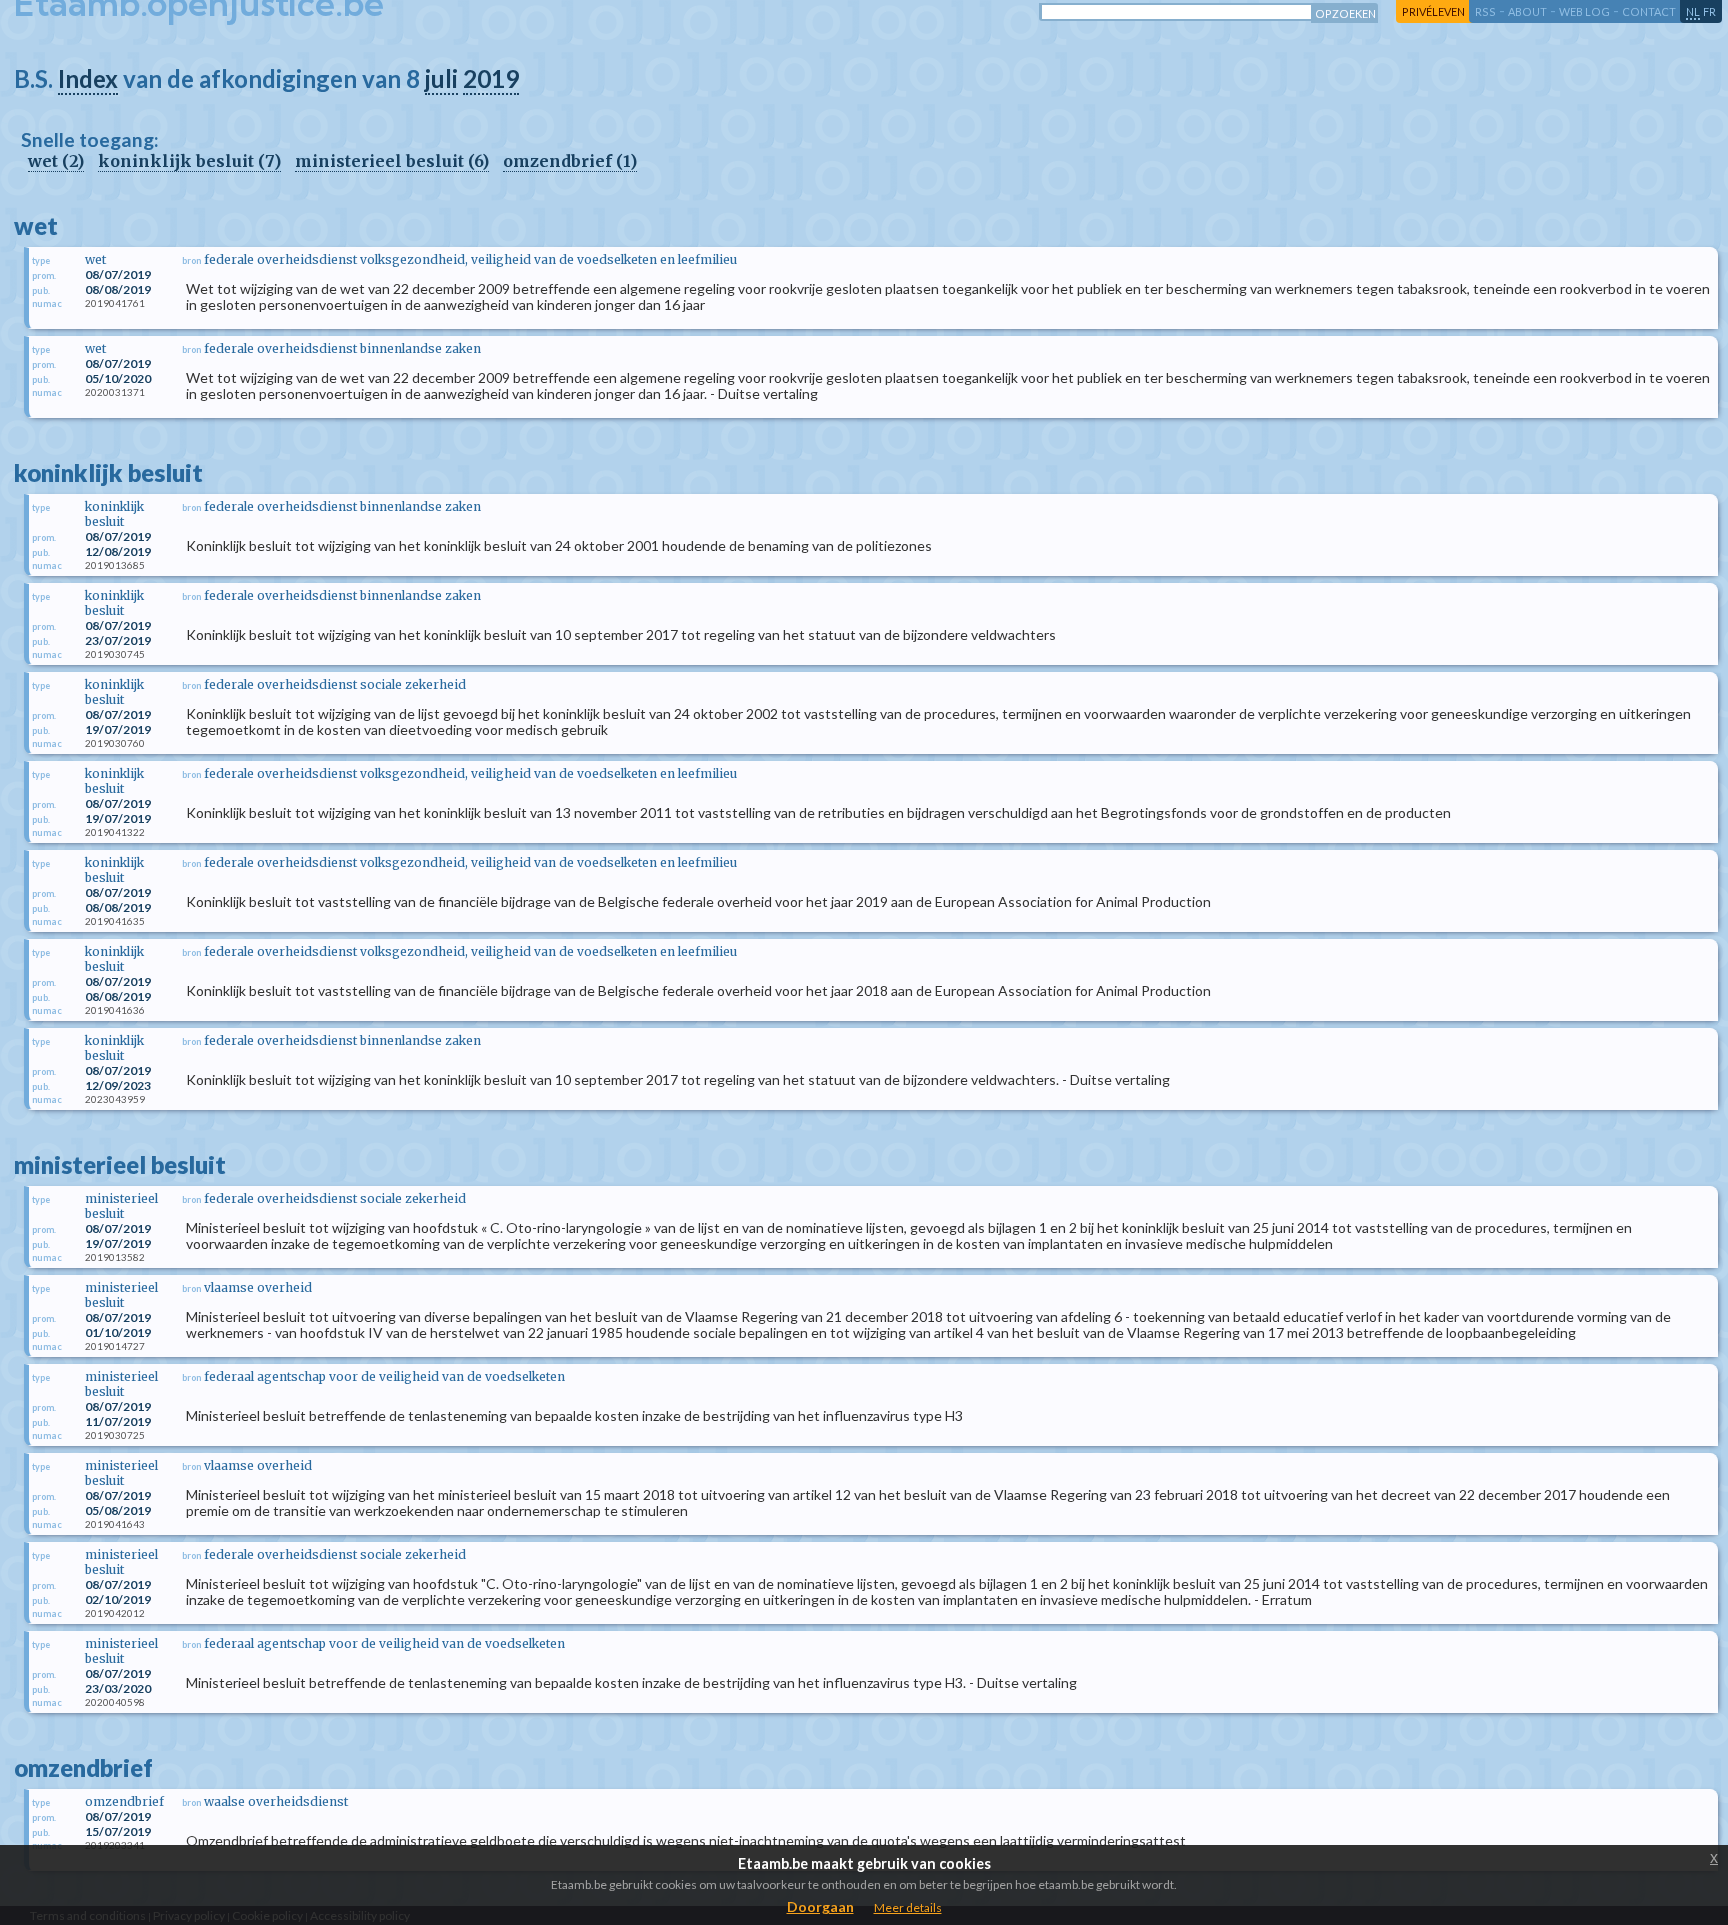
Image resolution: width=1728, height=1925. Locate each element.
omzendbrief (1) (570, 161)
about (1527, 11)
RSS (1485, 11)
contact (1649, 11)
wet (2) (56, 161)
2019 (491, 78)
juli (441, 78)
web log (1584, 11)
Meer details (908, 1907)
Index (88, 78)
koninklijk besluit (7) (189, 161)
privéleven (1433, 11)
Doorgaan (820, 1906)
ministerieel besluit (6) (392, 161)
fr (1709, 11)
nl (1693, 11)
